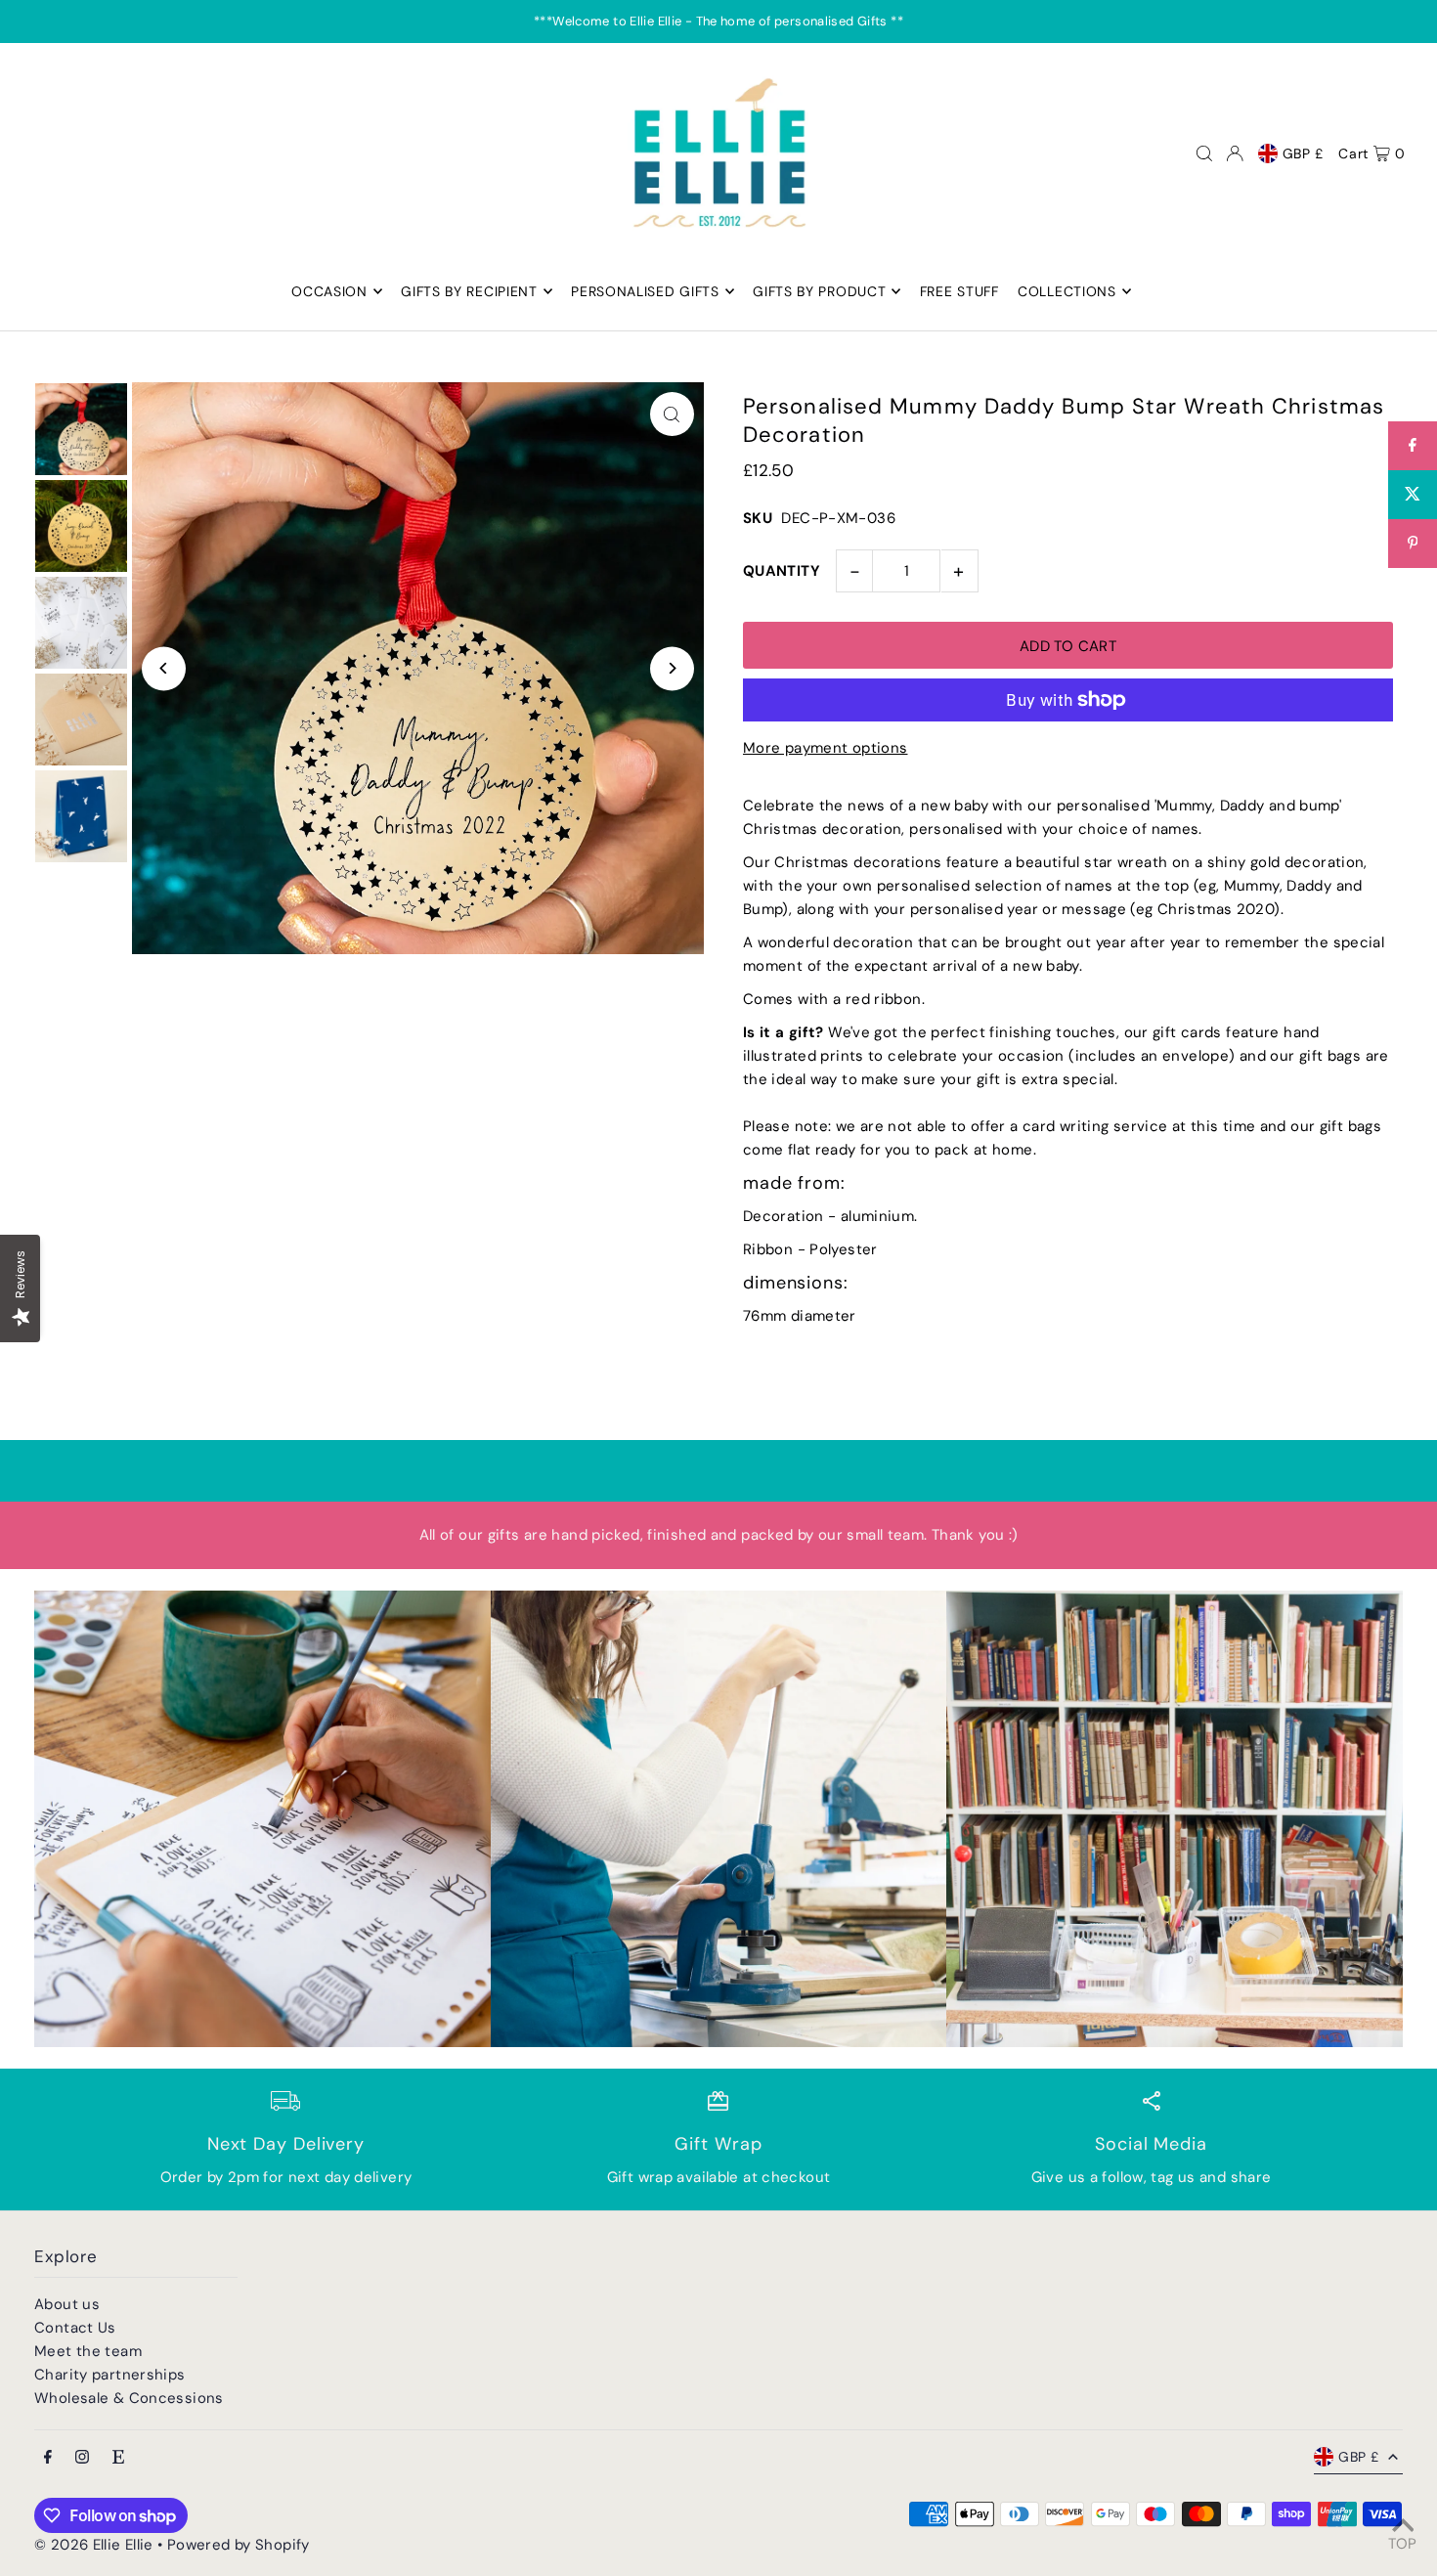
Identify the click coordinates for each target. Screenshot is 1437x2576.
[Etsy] (118, 2458)
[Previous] (164, 668)
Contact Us (75, 2328)
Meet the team (88, 2351)
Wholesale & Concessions (129, 2398)
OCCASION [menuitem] (329, 291)
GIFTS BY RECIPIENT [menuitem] (469, 291)
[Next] (672, 668)
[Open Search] (1204, 153)
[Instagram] (82, 2458)
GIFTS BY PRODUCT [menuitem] (819, 291)
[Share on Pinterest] (1413, 544)
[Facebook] (48, 2458)
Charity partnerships (110, 2375)
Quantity (782, 571)
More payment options (826, 748)
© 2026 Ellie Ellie (96, 2545)
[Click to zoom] (672, 414)
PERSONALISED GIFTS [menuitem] (645, 291)
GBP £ (1304, 153)
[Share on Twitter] (1413, 495)
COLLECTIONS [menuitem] (1067, 291)
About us (67, 2304)
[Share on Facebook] (1413, 446)
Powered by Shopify (239, 2545)
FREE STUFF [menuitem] (959, 291)
